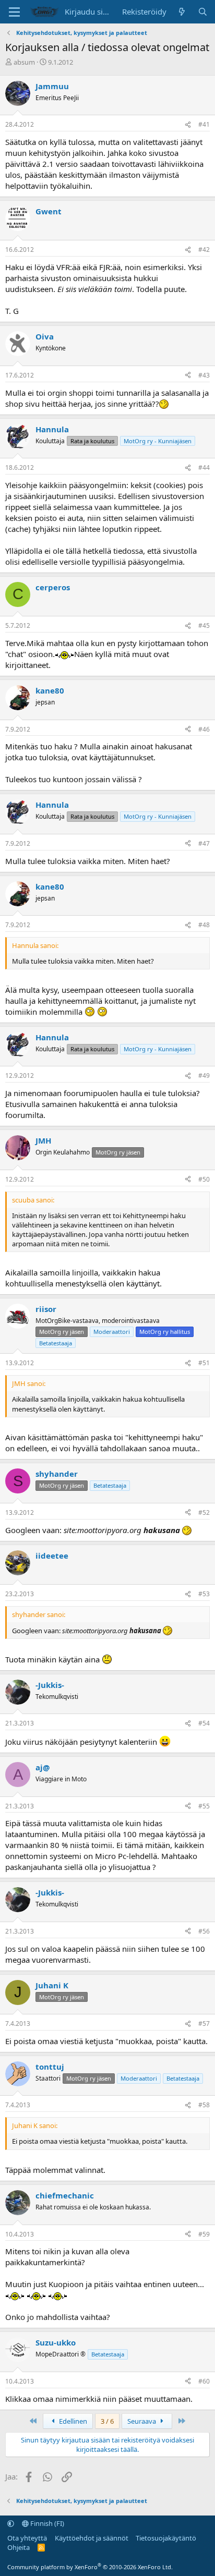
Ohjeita (19, 2547)
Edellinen (72, 2421)
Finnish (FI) (46, 2523)
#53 (204, 1594)
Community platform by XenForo (90, 2567)
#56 (204, 1931)
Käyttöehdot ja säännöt (92, 2538)
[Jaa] (188, 125)
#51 (204, 1363)
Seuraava (142, 2421)
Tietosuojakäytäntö (166, 2538)
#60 (204, 2381)
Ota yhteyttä (27, 2538)
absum (24, 62)
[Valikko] (14, 12)
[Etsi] (203, 12)
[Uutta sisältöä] (182, 12)
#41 (204, 124)
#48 (204, 925)
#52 (204, 1512)
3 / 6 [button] (107, 2421)
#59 (204, 2234)
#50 (204, 1179)
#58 (204, 2105)
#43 (204, 375)
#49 (204, 1076)
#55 (204, 1806)
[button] (11, 2523)
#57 (204, 2024)
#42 (204, 250)
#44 (204, 467)
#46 (204, 729)
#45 (204, 625)
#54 (204, 1723)
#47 (204, 843)
